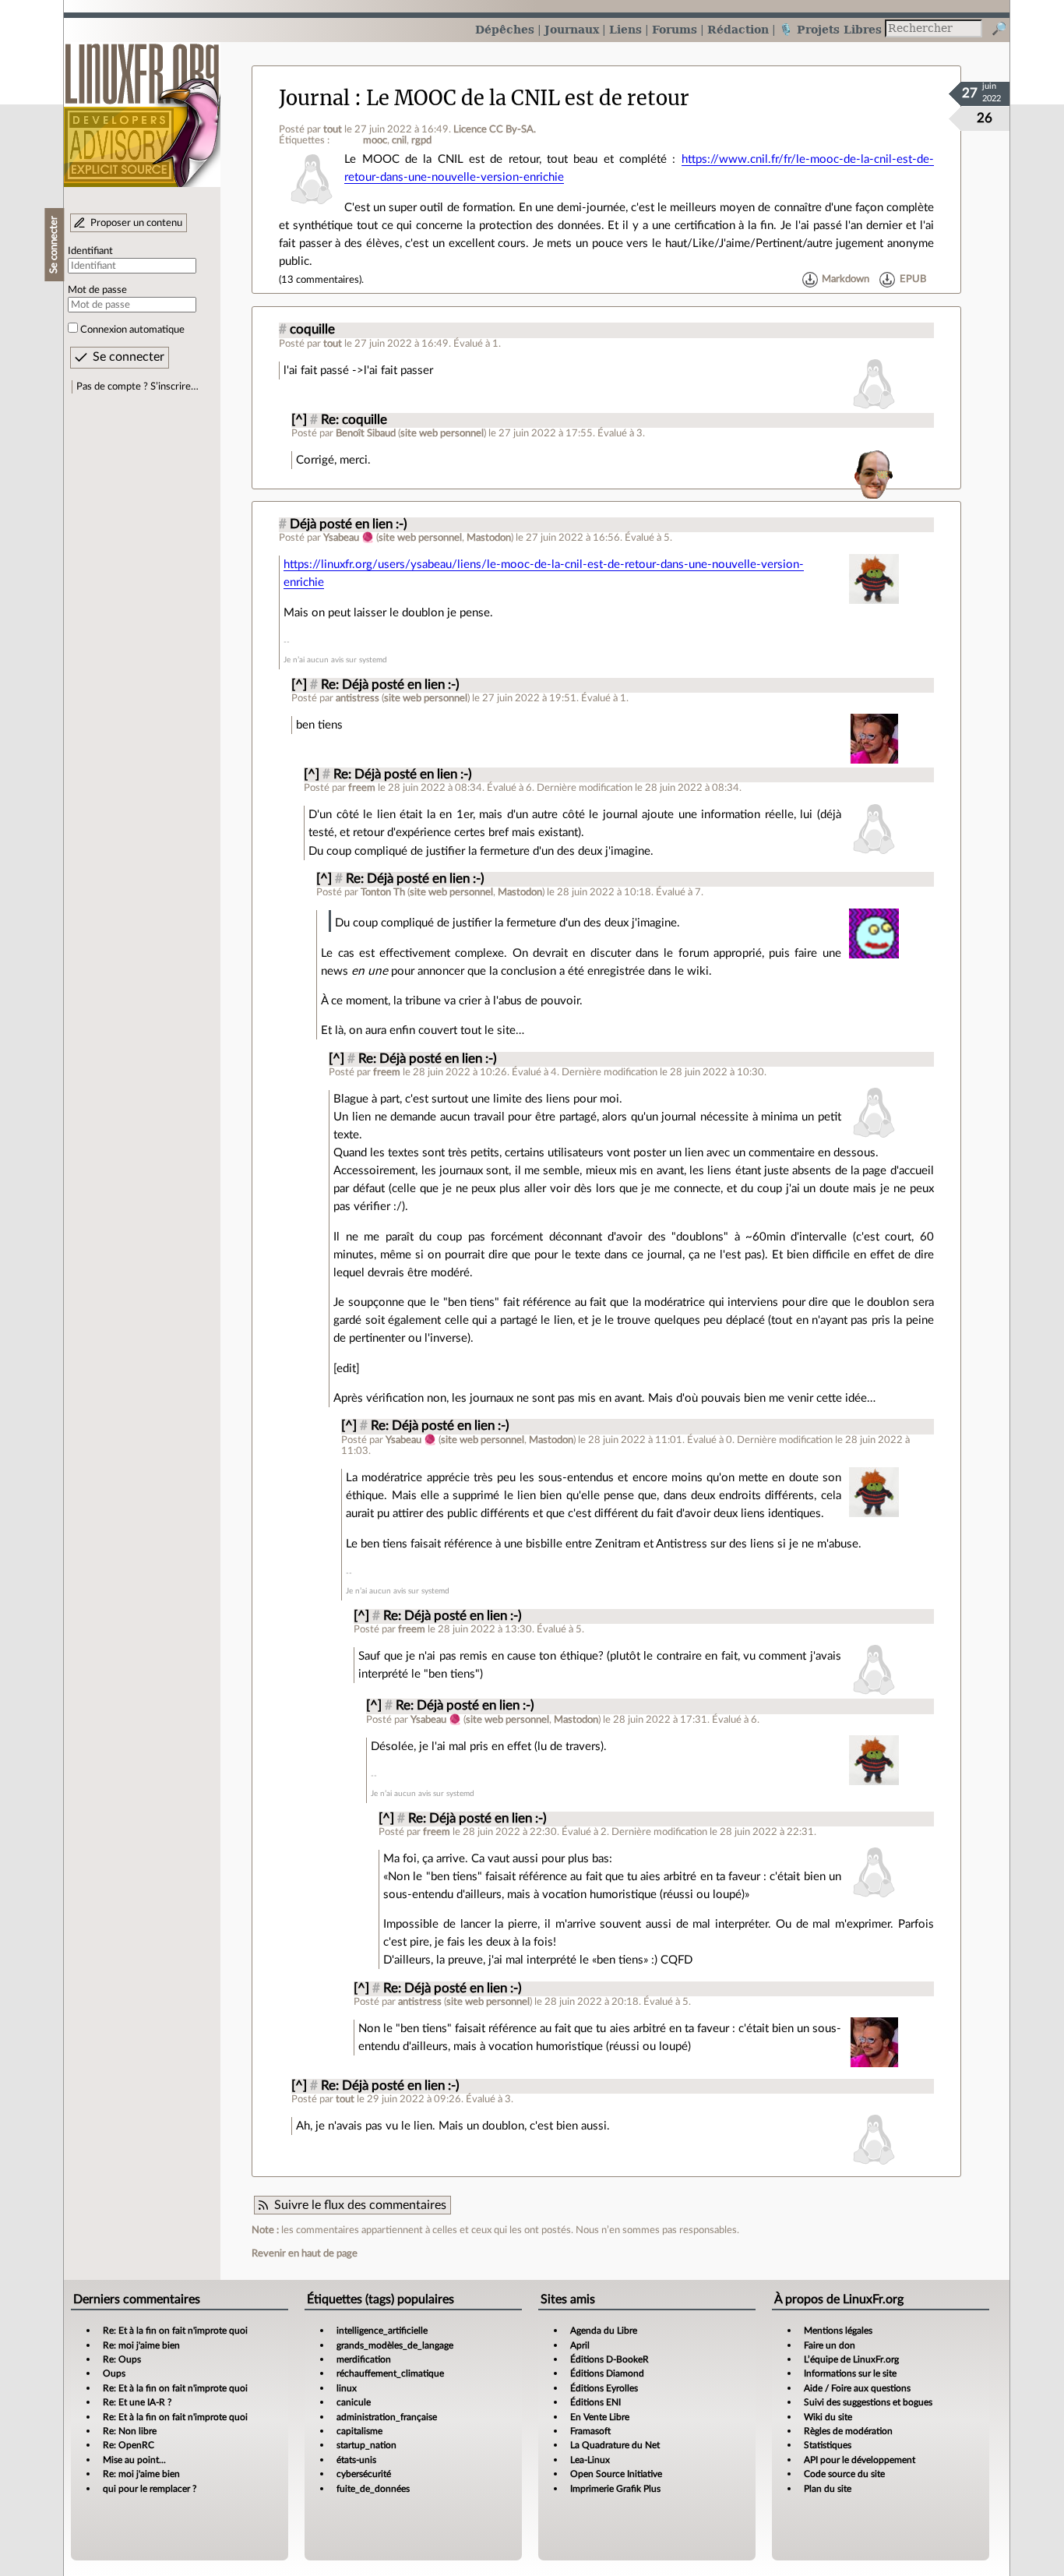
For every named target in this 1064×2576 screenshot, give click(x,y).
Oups (114, 2373)
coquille (312, 330)
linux (347, 2388)
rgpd (421, 140)
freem (362, 788)
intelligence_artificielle (382, 2331)
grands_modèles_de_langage (395, 2345)
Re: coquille (354, 420)
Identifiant (90, 251)
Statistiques (828, 2445)
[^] (299, 420)
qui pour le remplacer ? (150, 2489)
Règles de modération (848, 2431)
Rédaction (738, 29)
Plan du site (828, 2489)
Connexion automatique (132, 330)
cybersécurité (364, 2474)
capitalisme (359, 2431)
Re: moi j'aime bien (141, 2345)
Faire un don (830, 2345)
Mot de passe (97, 290)
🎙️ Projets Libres (830, 29)
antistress (358, 698)
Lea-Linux (590, 2460)
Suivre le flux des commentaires (360, 2205)
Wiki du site (828, 2417)
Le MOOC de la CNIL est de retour (528, 98)
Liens (625, 29)
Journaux (572, 29)
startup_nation (366, 2445)
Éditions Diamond (607, 2373)
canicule (354, 2402)
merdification (364, 2359)
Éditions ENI (595, 2402)
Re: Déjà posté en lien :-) (390, 685)
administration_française (387, 2417)
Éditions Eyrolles (604, 2388)
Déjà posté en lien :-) (349, 524)
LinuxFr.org (142, 107)
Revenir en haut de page (305, 2253)
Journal (314, 98)
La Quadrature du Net (615, 2445)
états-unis (356, 2460)
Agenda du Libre (604, 2331)
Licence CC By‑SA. (495, 129)
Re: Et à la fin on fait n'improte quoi (175, 2331)
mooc (375, 140)
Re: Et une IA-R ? (137, 2402)
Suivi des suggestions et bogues (868, 2402)
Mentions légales (838, 2331)
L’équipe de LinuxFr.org (851, 2359)
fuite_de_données (373, 2489)
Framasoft (590, 2431)
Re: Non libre (130, 2431)
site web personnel (442, 433)
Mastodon (489, 538)
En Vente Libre (600, 2417)
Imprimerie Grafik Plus (615, 2489)
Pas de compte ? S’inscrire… (137, 386)
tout (333, 129)
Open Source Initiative (616, 2474)
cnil (399, 140)
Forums (675, 29)
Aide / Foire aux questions (857, 2388)
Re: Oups (122, 2359)
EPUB (913, 280)
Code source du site (844, 2474)
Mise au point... (134, 2460)
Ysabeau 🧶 (349, 538)
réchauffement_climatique (390, 2373)
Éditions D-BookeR (610, 2359)
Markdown (846, 280)
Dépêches (505, 29)
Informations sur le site (850, 2373)
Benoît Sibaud (366, 433)
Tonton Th (383, 892)
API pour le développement (860, 2460)
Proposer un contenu (136, 223)
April (580, 2345)
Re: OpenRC (129, 2445)
